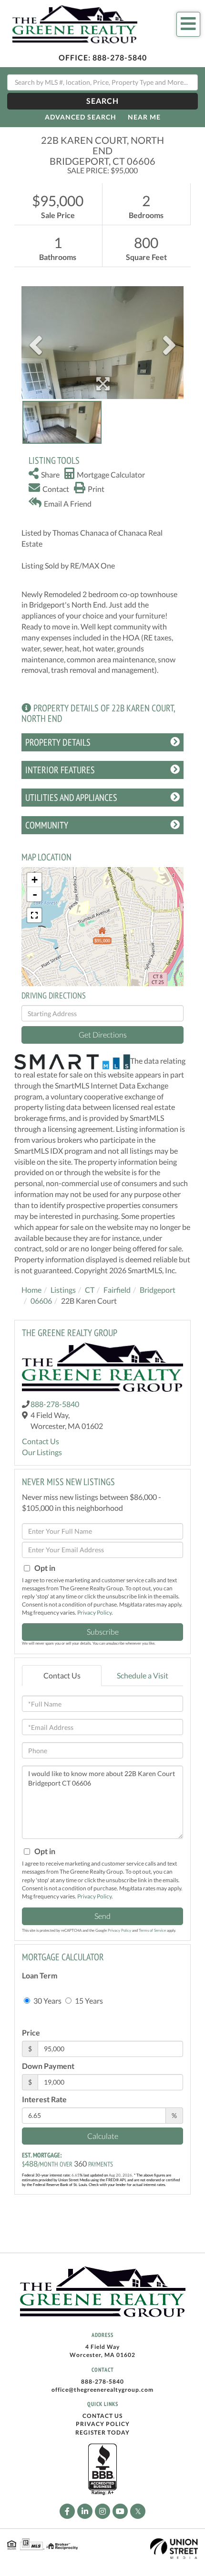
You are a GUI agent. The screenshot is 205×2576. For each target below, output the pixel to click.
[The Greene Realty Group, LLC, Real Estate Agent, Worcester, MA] (102, 2470)
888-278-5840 (120, 57)
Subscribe (103, 1632)
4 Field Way (102, 2347)
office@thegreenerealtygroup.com (102, 2390)
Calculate (103, 2136)
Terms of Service (152, 1930)
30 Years (47, 2001)
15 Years (88, 2001)
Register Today (102, 2432)
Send (102, 1916)
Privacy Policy (94, 1612)
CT (90, 1290)
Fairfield (117, 1290)
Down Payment (48, 2066)
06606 (41, 1301)
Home (31, 1290)
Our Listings (42, 1452)
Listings (63, 1290)
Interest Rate (44, 2099)
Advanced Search (81, 117)
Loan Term (40, 1975)
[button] (102, 101)
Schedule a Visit (143, 1675)
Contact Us (41, 1441)
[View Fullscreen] (34, 915)
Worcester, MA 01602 (102, 2355)
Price (31, 2032)
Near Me (144, 117)
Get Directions (103, 1034)
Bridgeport (158, 1290)
